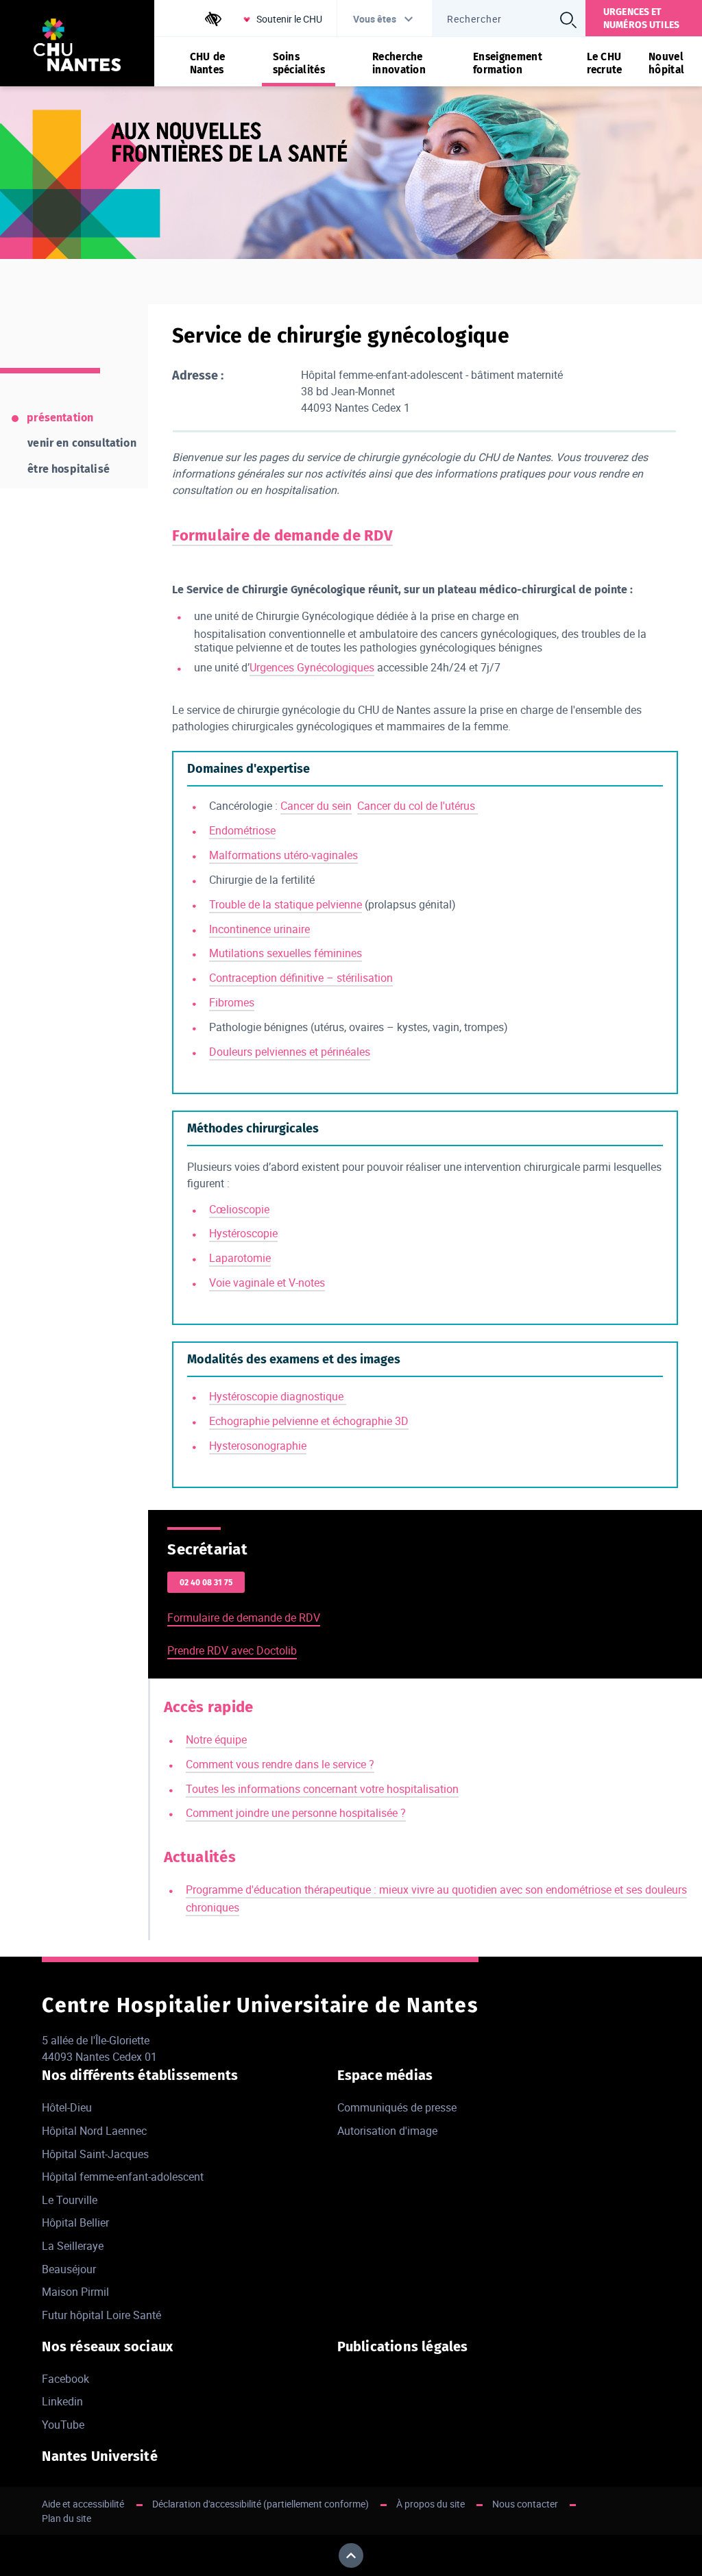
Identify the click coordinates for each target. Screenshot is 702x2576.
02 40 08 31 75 (206, 1583)
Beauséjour (69, 2269)
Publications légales (403, 2346)
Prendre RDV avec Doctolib (232, 1650)
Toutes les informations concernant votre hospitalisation (322, 1789)
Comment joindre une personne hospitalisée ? (296, 1813)
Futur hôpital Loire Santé (101, 2315)
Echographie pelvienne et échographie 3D (309, 1421)
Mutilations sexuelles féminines (286, 953)
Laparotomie (240, 1258)
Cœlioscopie (239, 1209)
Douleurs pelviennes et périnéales (290, 1052)
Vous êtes (375, 19)
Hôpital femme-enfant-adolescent (123, 2177)
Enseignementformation (508, 63)
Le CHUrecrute (605, 63)
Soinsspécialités (299, 63)
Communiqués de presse (397, 2107)
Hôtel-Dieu (67, 2107)
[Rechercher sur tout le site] (568, 20)
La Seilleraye (73, 2246)
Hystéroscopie (243, 1233)
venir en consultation (82, 443)
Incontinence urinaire (259, 929)
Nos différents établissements (140, 2075)
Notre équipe (216, 1739)
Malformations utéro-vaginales (283, 855)
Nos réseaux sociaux (107, 2346)
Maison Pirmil (75, 2292)
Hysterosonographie (258, 1446)
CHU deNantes (208, 63)
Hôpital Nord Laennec (94, 2131)
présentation (60, 418)
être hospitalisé (69, 469)
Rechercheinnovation (399, 63)
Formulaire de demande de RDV (244, 1618)
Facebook (65, 2379)
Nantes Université (99, 2456)
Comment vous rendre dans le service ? (280, 1764)
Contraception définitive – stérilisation (301, 978)
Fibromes (232, 1002)
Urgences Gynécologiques (312, 667)
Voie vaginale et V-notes (267, 1283)
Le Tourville (70, 2200)
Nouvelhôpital (666, 63)
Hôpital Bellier (75, 2222)
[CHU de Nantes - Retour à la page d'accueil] (77, 47)
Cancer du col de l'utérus (417, 806)
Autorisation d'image (387, 2131)
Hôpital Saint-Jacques (95, 2154)
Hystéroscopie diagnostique (278, 1396)
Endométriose (242, 830)
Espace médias (385, 2075)
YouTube (63, 2425)
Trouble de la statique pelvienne (286, 904)
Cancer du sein (316, 806)
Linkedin (62, 2401)
